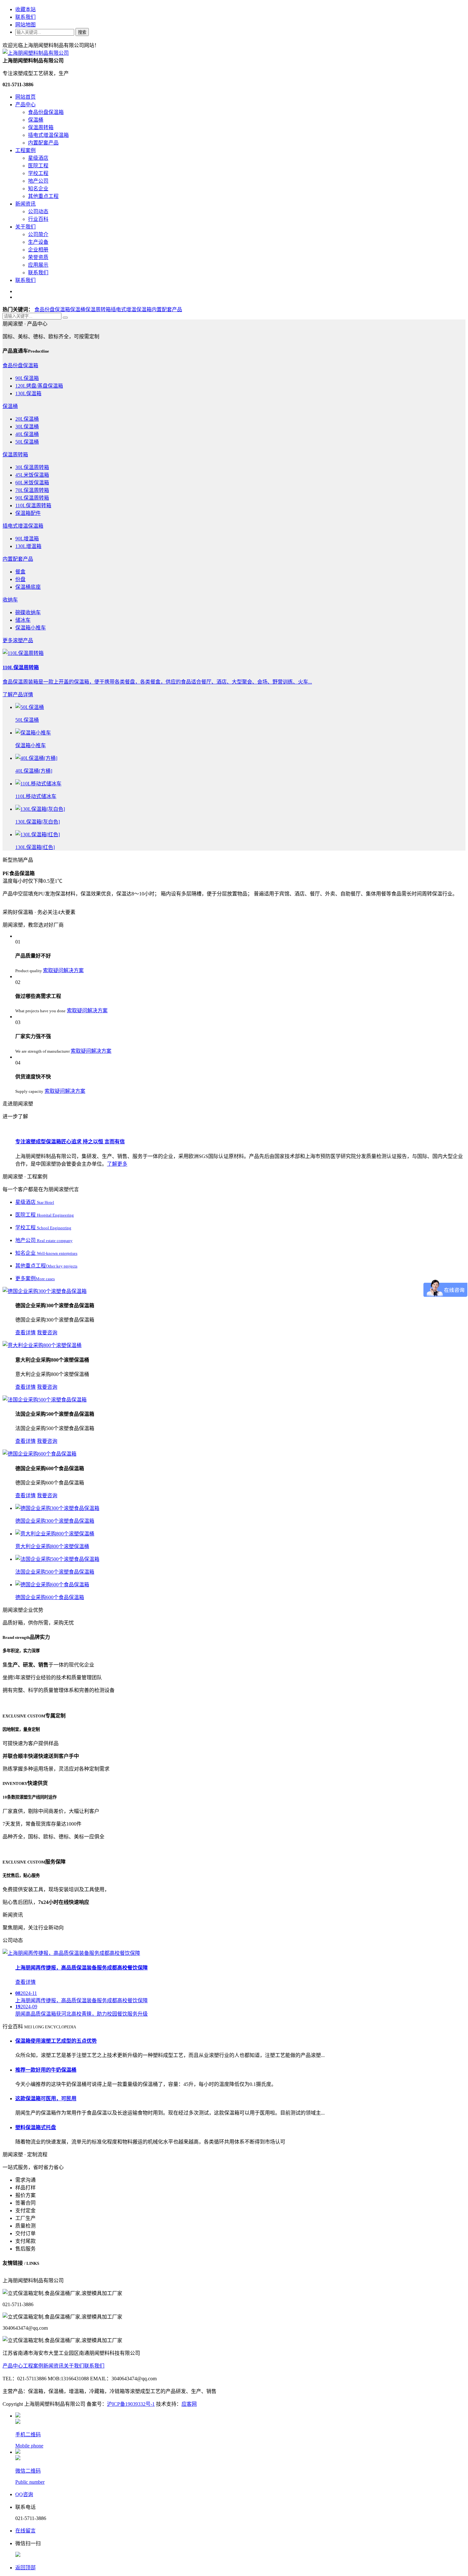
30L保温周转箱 (32, 467)
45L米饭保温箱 (32, 475)
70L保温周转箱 (32, 490)
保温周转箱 (41, 127)
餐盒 (20, 572)
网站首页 (25, 97)
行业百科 (38, 219)
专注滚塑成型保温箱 (70, 1142)
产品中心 (25, 105)
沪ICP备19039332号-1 (131, 2404)
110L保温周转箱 (33, 505)
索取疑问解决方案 (63, 970)
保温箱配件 (28, 513)
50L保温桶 (27, 442)
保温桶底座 (28, 587)
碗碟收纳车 (28, 612)
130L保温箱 (28, 393)
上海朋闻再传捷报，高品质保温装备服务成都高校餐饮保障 (82, 1968)
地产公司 (38, 181)
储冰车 (23, 620)
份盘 (20, 579)
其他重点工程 (43, 196)
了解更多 (117, 1164)
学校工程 (38, 173)
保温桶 (36, 120)
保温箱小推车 (31, 628)
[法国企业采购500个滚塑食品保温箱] (45, 1400)
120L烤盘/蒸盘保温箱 (39, 386)
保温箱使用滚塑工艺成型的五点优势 (56, 2041)
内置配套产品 (43, 143)
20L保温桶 (27, 419)
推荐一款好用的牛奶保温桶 (46, 2070)
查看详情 (25, 1333)
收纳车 (10, 600)
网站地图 (25, 25)
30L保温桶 (27, 427)
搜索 (82, 32)
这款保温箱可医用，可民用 (46, 2099)
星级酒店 (38, 158)
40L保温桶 (27, 434)
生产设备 (38, 242)
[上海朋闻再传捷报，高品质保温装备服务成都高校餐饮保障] (71, 1953)
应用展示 (38, 265)
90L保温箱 (27, 378)
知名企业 (38, 189)
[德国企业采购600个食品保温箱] (39, 1454)
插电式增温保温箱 (48, 135)
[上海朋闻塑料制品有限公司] (36, 53)
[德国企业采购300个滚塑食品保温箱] (45, 1291)
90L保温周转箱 (32, 498)
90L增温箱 (27, 539)
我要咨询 (47, 1333)
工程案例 (25, 150)
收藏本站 (25, 9)
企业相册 (38, 250)
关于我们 (25, 227)
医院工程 (38, 166)
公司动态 (38, 211)
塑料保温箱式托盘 (36, 2127)
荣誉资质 (38, 257)
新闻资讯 (25, 204)
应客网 (189, 2404)
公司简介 (38, 234)
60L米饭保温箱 (32, 483)
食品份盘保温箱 (46, 112)
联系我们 (25, 17)
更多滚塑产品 (18, 640)
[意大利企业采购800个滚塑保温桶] (42, 1345)
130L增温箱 (28, 546)
